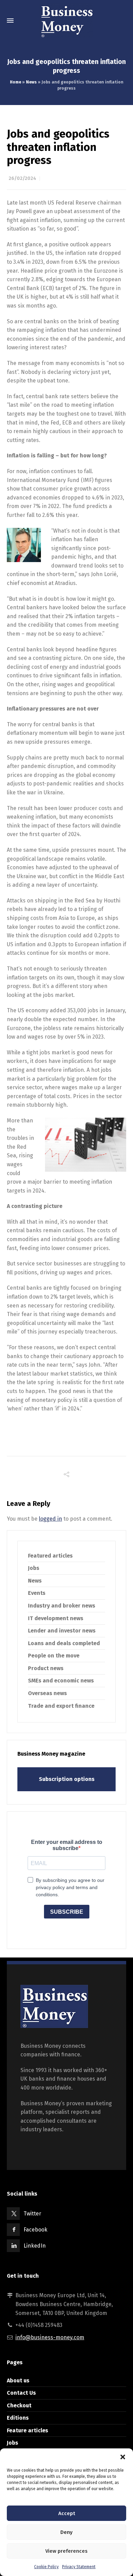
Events (37, 1593)
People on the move (54, 1656)
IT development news (56, 1618)
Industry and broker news (62, 1606)
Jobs (34, 1568)
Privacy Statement (79, 2567)
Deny (66, 2532)
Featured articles (50, 1556)
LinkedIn (35, 2246)
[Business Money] (66, 21)
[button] (123, 2457)
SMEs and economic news (61, 1681)
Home (16, 82)
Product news (46, 1668)
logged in (50, 1519)
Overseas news (47, 1693)
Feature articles (27, 2430)
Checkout (19, 2405)
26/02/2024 (22, 178)
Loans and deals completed (64, 1643)
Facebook (35, 2230)
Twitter (32, 2214)
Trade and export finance (61, 1706)
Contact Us (21, 2393)
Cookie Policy (46, 2567)
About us (18, 2380)
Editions (18, 2418)
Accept (67, 2513)
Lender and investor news (62, 1631)
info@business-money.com (50, 2337)
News (31, 82)
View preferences (66, 2551)
